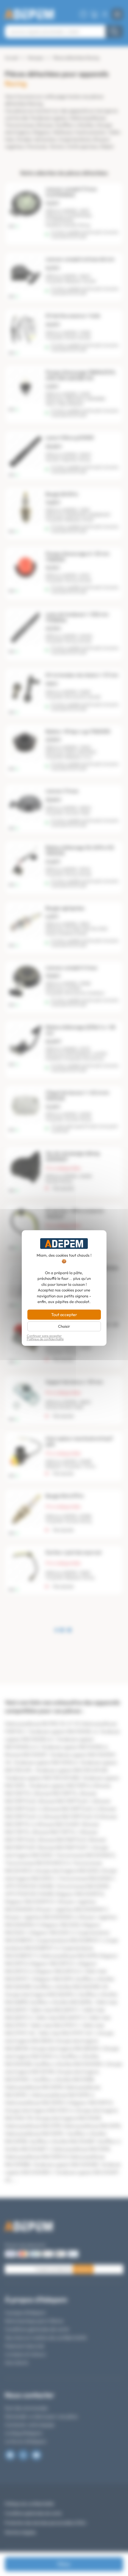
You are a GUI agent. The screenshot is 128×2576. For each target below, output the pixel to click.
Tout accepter (64, 1315)
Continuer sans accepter (44, 1336)
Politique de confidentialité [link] (45, 1339)
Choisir (64, 1326)
